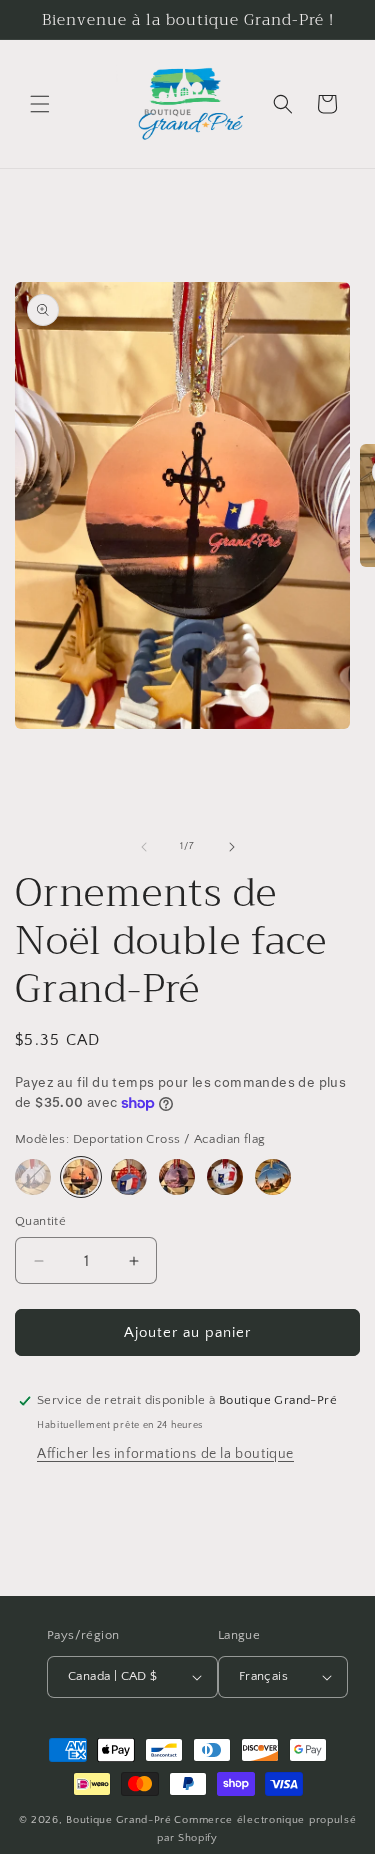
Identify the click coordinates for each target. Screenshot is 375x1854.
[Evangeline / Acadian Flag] (177, 1177)
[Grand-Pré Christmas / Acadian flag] (129, 1177)
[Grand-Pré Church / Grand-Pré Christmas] (273, 1177)
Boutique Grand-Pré (119, 1820)
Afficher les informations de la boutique (165, 1454)
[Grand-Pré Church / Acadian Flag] (33, 1177)
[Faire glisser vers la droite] (232, 847)
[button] (40, 104)
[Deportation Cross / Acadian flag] (81, 1177)
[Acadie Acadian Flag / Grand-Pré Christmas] (225, 1177)
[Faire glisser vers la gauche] (144, 847)
